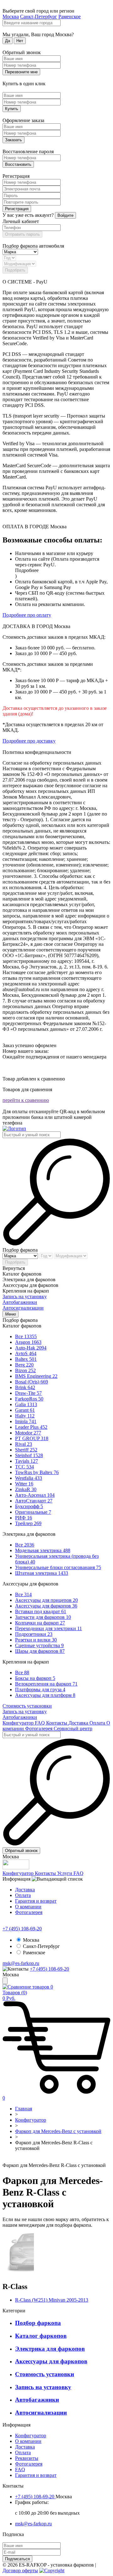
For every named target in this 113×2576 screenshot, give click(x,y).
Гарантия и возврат (36, 1901)
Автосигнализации (23, 1308)
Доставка (79, 1723)
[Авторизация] (5, 1981)
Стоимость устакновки (27, 1706)
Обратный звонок (21, 1851)
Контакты (57, 1723)
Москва (11, 17)
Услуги (65, 1873)
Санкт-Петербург (39, 17)
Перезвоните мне (21, 72)
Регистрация (17, 209)
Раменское (70, 17)
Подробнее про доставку (29, 741)
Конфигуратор (19, 1723)
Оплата (98, 1723)
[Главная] (14, 1128)
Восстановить (18, 164)
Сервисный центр (73, 1729)
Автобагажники (20, 1302)
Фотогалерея (39, 1729)
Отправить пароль (22, 234)
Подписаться (17, 2559)
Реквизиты (27, 2458)
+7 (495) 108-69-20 (22, 1929)
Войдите (65, 215)
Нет (20, 41)
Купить (12, 109)
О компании (28, 1907)
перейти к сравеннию (26, 1100)
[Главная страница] (4, 2160)
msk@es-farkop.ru (21, 1963)
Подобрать (15, 270)
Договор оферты (20, 2570)
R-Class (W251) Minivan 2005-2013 (52, 2300)
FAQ (40, 1723)
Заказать (13, 140)
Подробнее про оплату (27, 615)
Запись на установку (25, 1296)
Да (8, 41)
